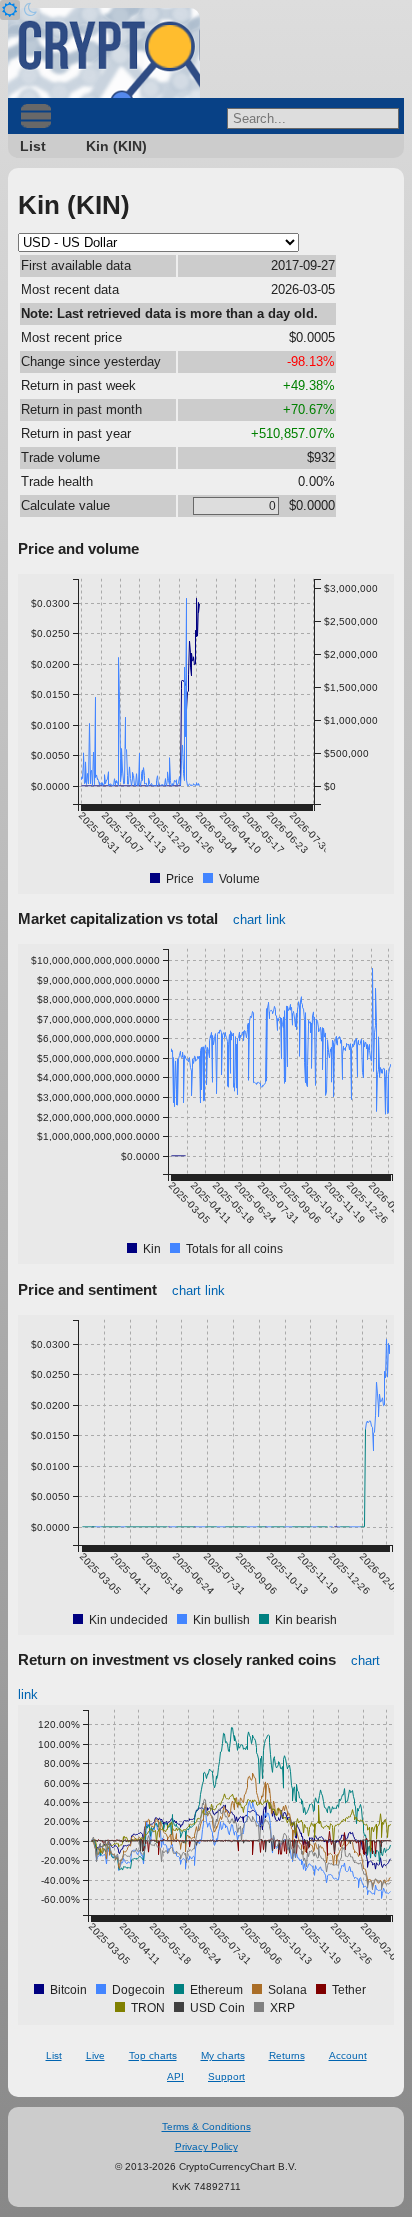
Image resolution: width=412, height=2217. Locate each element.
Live (95, 2055)
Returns (287, 2055)
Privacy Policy (206, 2146)
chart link (259, 919)
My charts (223, 2055)
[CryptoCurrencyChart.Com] (104, 53)
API (175, 2076)
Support (226, 2076)
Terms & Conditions (206, 2126)
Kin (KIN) (116, 146)
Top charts (153, 2055)
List (33, 146)
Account (348, 2055)
